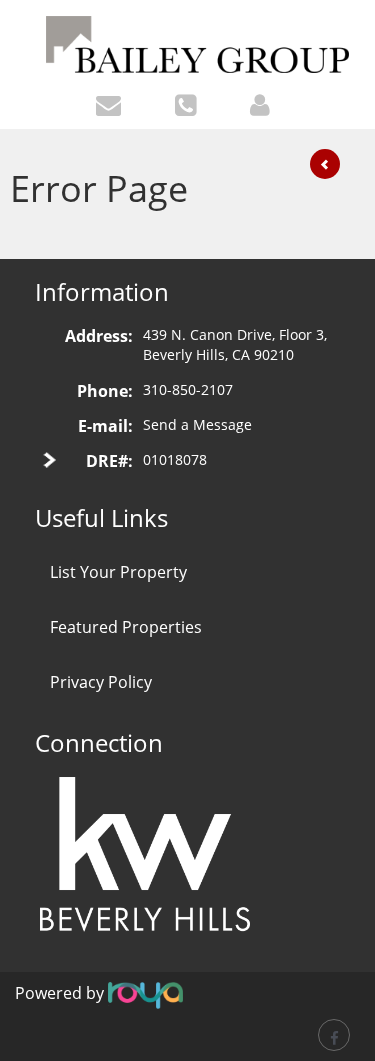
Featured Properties (126, 627)
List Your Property (118, 572)
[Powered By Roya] (145, 994)
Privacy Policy (101, 682)
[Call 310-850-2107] (190, 104)
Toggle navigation (23, 28)
